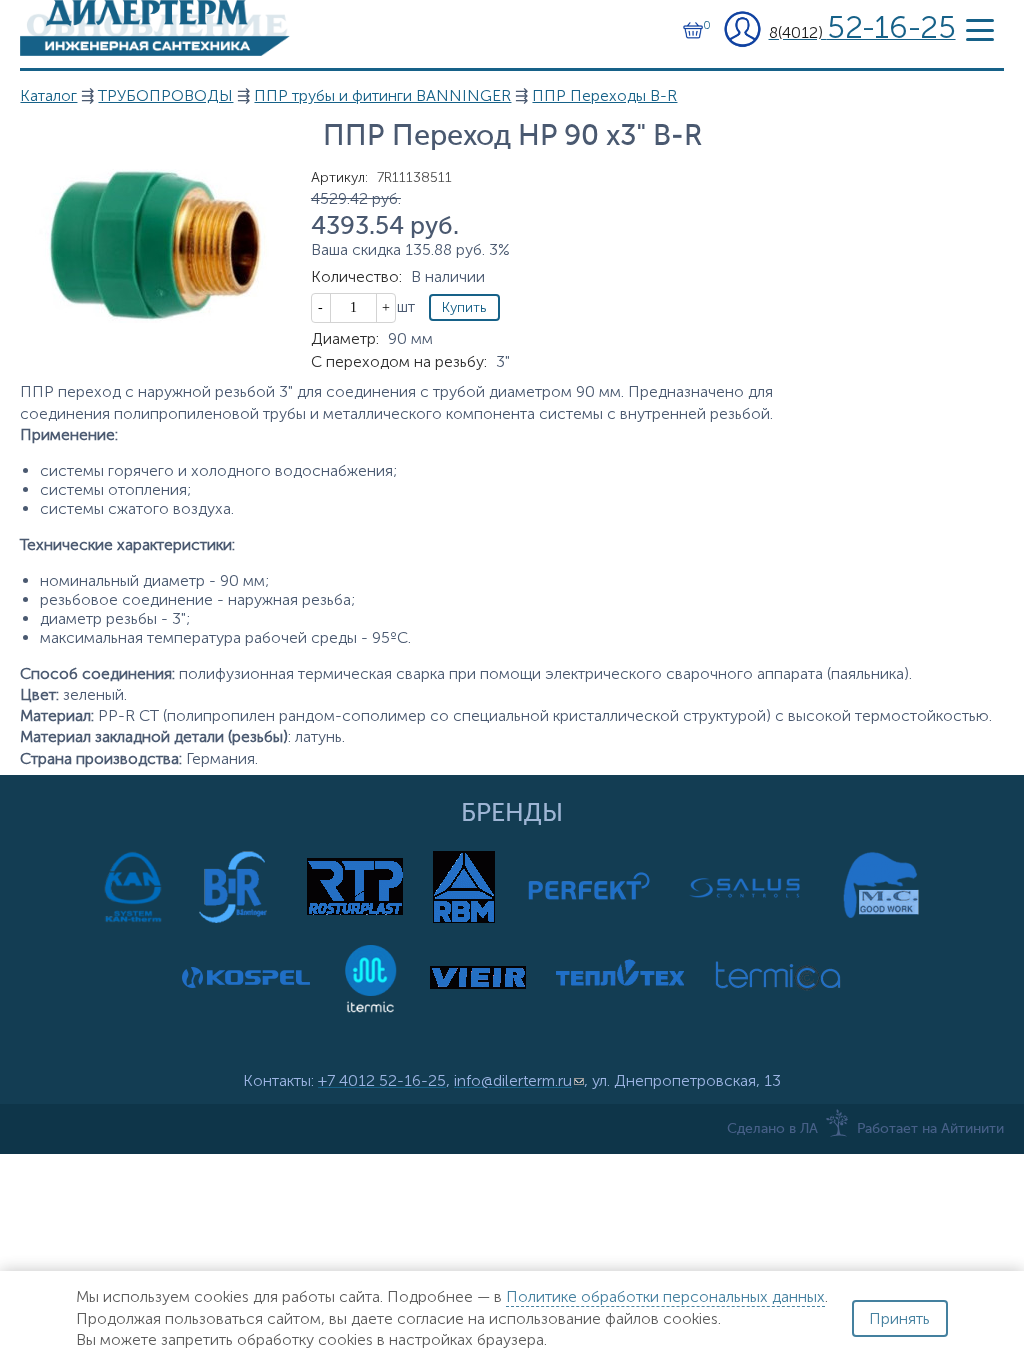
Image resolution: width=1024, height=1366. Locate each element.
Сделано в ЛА (772, 1129)
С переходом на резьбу (399, 361)
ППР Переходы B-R (604, 95)
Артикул (339, 177)
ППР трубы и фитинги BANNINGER (382, 95)
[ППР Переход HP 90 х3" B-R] (155, 317)
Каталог (48, 95)
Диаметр (345, 338)
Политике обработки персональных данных (665, 1296)
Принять (899, 1318)
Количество (356, 276)
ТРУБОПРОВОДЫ (165, 95)
